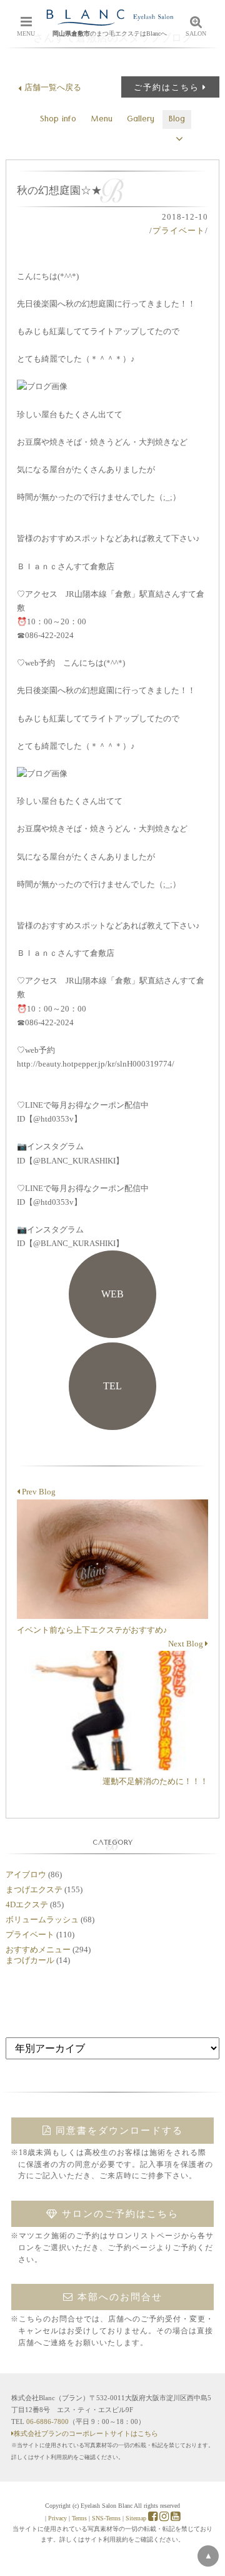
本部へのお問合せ (118, 2297)
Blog (177, 120)
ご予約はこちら (167, 87)
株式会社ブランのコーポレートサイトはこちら (86, 2433)
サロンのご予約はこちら (118, 2214)
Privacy (57, 2518)
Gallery (141, 120)
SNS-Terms (106, 2518)
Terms (79, 2518)
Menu (102, 120)
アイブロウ (26, 1874)
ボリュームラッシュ (42, 1919)
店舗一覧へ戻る (53, 87)
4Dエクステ (27, 1904)
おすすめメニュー (38, 1950)
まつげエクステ (34, 1889)
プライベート (179, 231)
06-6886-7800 (47, 2421)
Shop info (58, 120)
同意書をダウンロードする (117, 2131)
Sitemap (136, 2518)
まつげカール (30, 1960)
